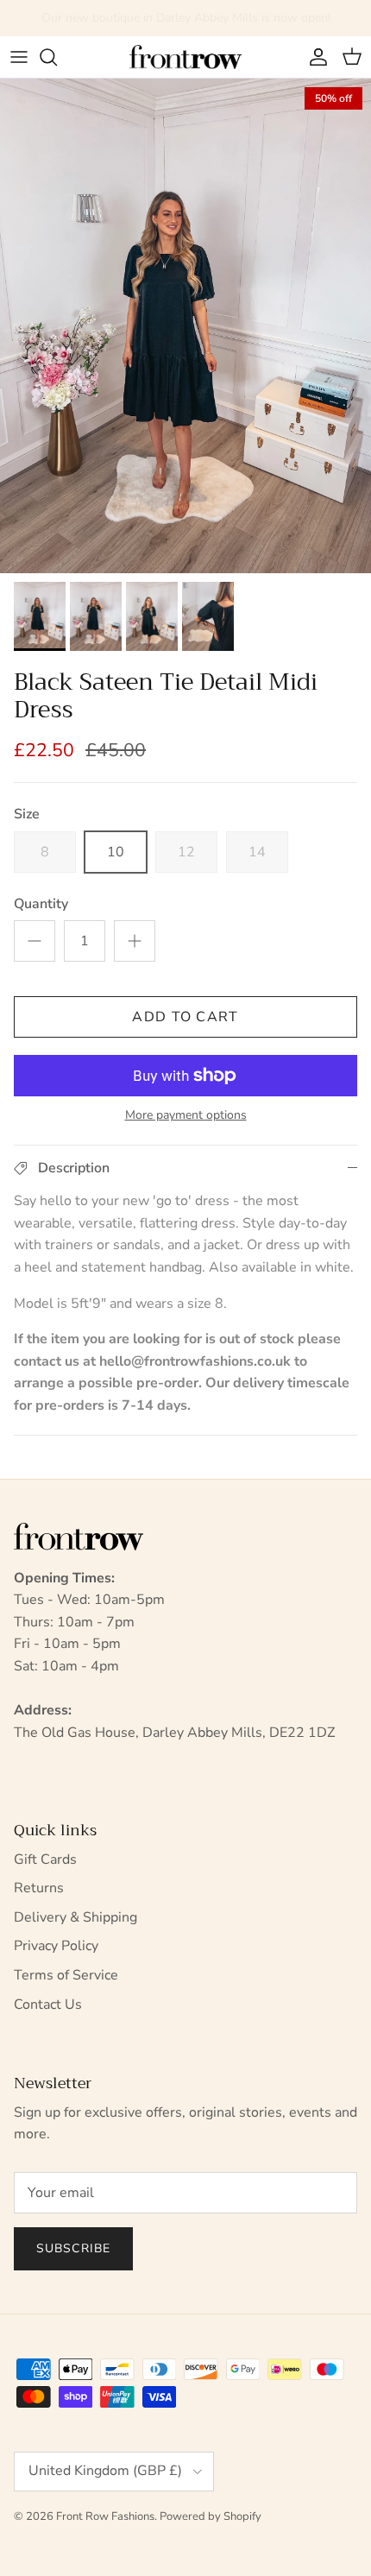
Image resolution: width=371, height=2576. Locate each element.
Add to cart (185, 1017)
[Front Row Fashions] (185, 57)
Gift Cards (45, 1859)
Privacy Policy (56, 1946)
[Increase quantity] (135, 941)
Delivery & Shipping (75, 1917)
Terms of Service (66, 1975)
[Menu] (19, 57)
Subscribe (73, 2248)
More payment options (186, 1116)
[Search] (57, 57)
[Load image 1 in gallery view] (185, 326)
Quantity (41, 904)
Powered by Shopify (211, 2516)
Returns (39, 1888)
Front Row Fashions (105, 2516)
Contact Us (48, 2005)
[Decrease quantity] (35, 941)
